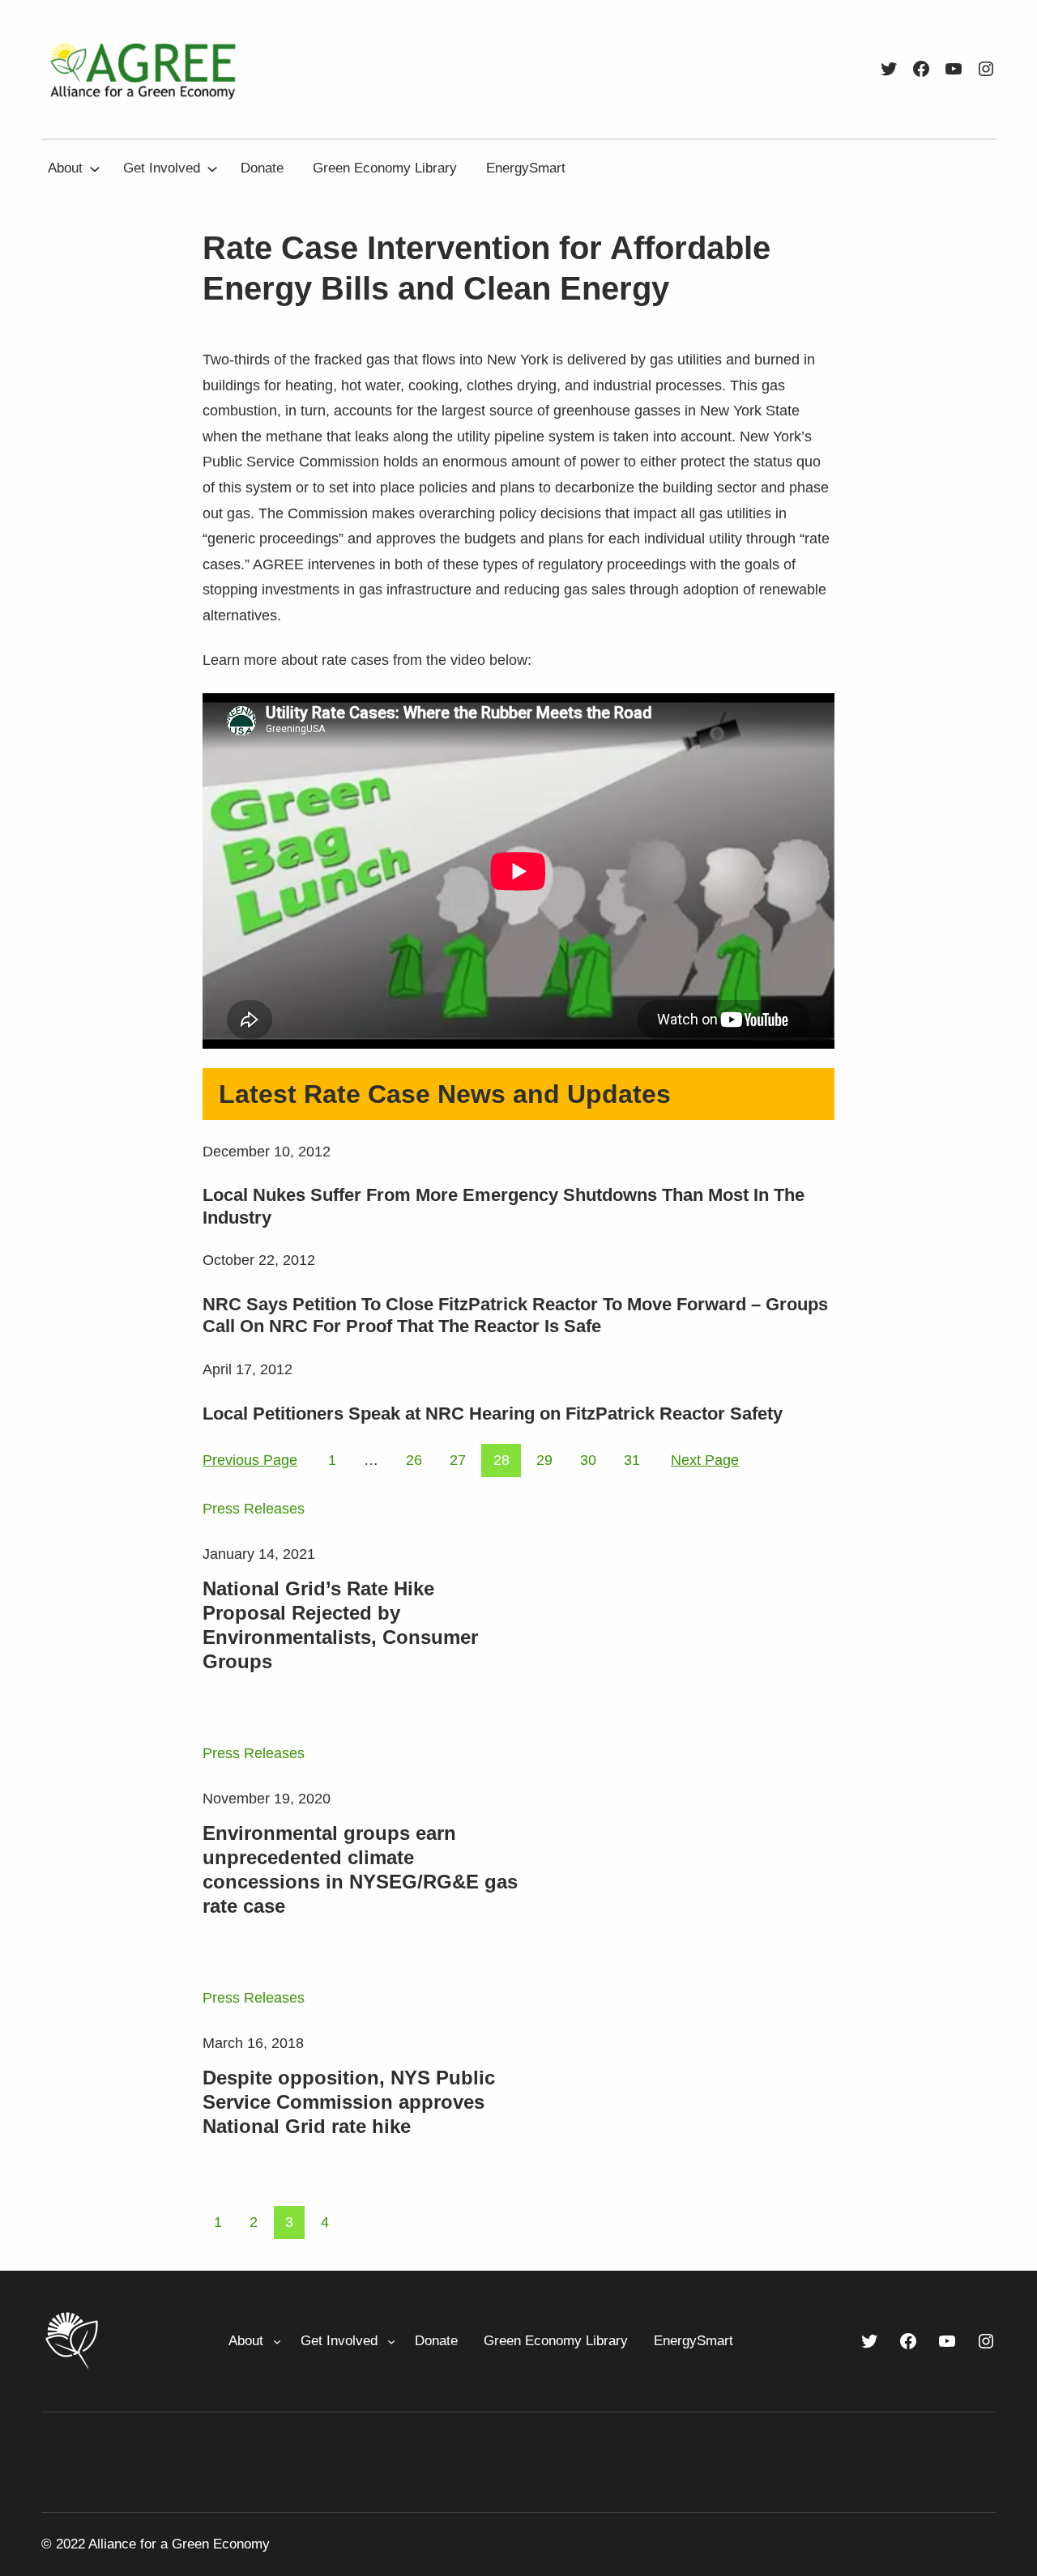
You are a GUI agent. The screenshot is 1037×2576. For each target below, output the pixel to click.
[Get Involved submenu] (212, 168)
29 (544, 1460)
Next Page (705, 1460)
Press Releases (254, 1509)
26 (414, 1460)
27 (458, 1460)
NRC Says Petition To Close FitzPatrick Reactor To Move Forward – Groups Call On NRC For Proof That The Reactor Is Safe (515, 1316)
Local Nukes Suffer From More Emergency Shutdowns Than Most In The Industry (504, 1206)
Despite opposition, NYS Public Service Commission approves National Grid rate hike (349, 2102)
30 (588, 1460)
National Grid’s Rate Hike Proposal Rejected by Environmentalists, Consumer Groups (340, 1625)
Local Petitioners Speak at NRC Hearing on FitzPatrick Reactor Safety (493, 1414)
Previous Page (250, 1460)
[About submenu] (95, 168)
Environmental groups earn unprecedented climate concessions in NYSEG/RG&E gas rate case (360, 1869)
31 (632, 1460)
